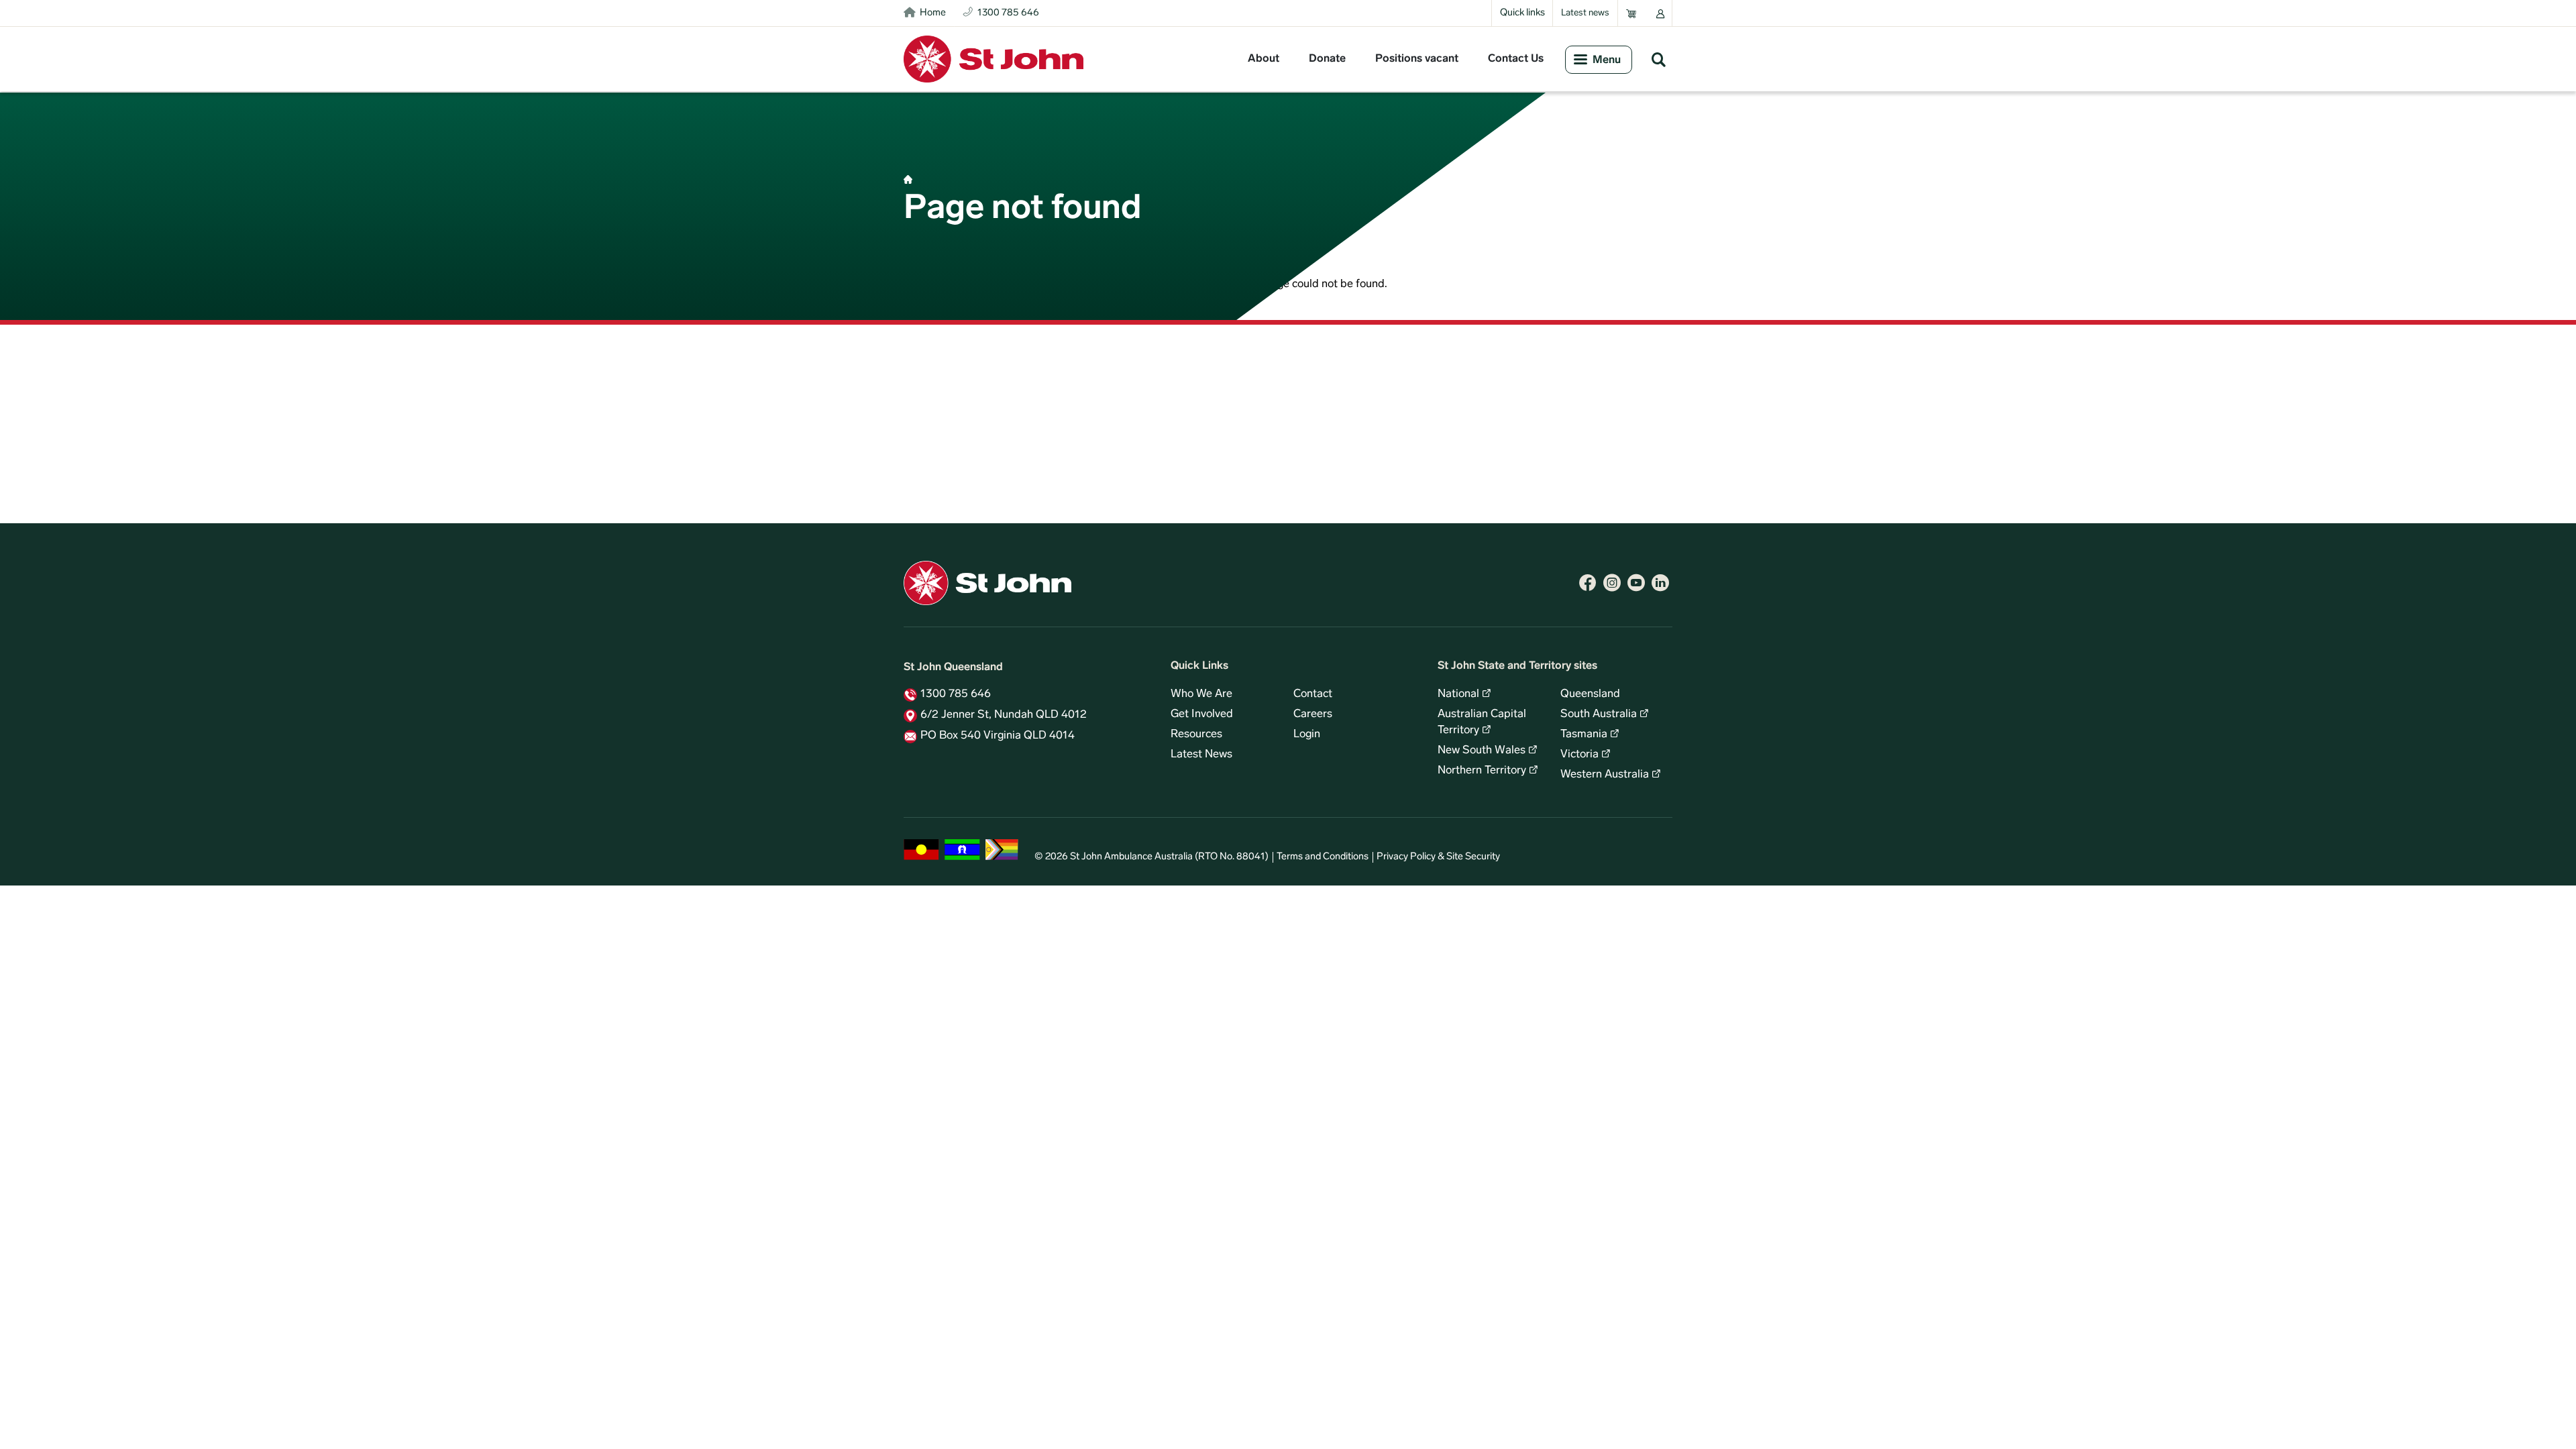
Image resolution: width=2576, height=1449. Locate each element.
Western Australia (1605, 775)
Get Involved (1202, 714)
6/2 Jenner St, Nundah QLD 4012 (1004, 715)
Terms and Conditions (1323, 857)
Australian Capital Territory (1482, 722)
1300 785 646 (956, 694)
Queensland (1590, 694)
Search (1658, 59)
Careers (1313, 714)
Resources (1196, 735)
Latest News (1201, 755)
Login (1307, 735)
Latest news (1585, 13)
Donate (1327, 59)
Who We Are (1201, 694)
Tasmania (1584, 735)
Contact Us (1516, 59)
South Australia (1599, 714)
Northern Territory (1482, 771)
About (1264, 59)
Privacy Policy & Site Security (1438, 857)
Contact (1313, 694)
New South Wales (1482, 751)
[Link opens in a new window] (1588, 583)
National (1458, 694)
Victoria (1579, 755)
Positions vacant (1417, 59)
